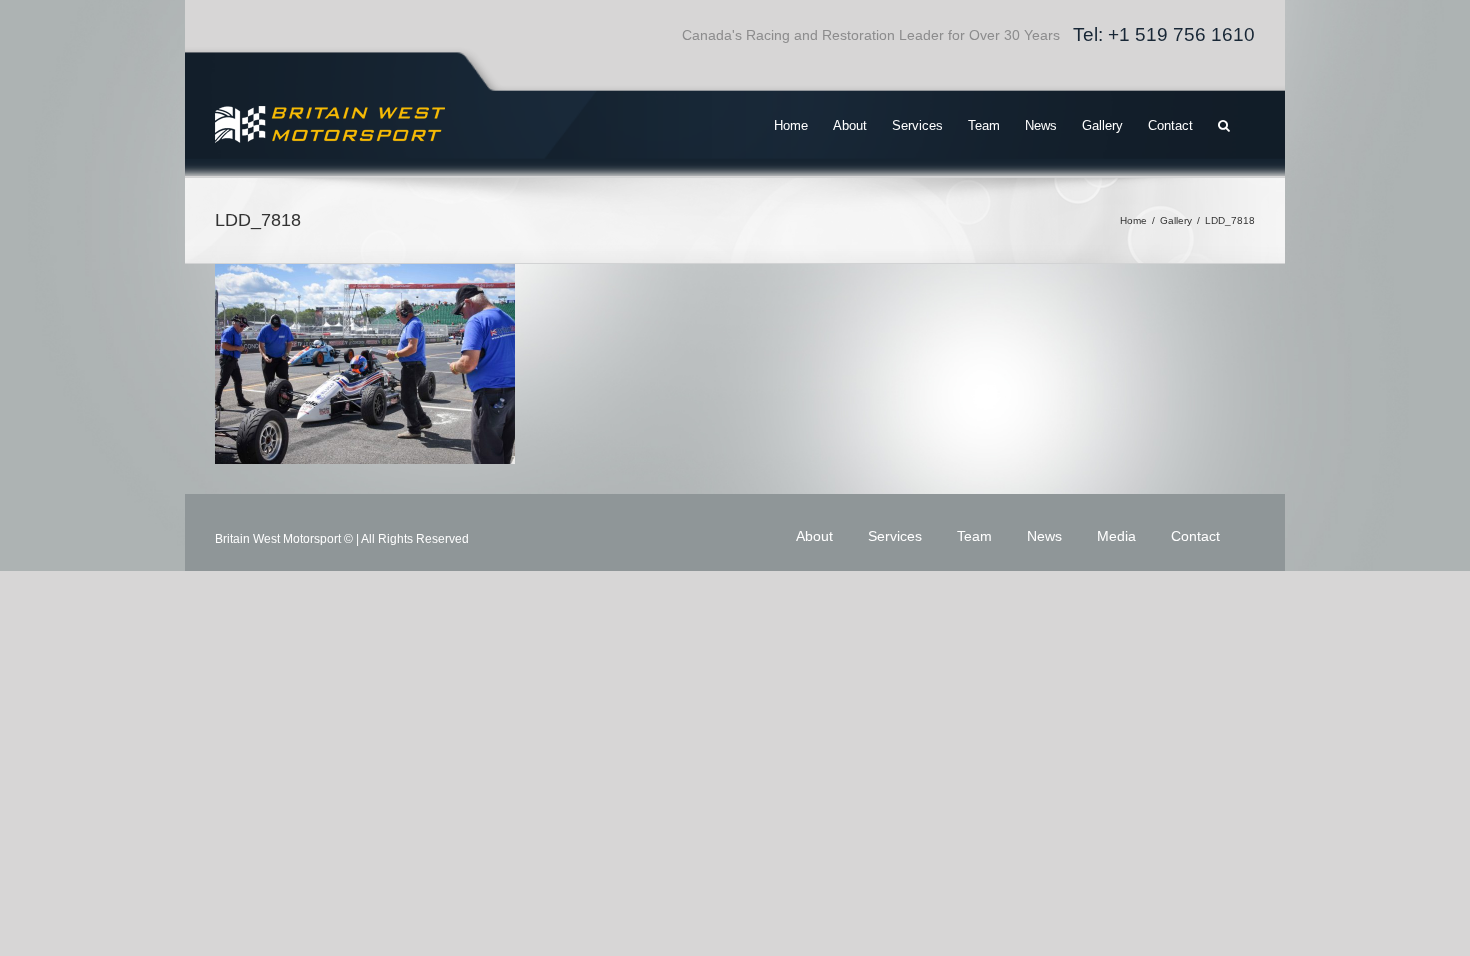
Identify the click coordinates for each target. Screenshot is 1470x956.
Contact (1195, 536)
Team (974, 536)
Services (895, 536)
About (814, 536)
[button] (1224, 125)
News (1044, 536)
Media (1116, 536)
